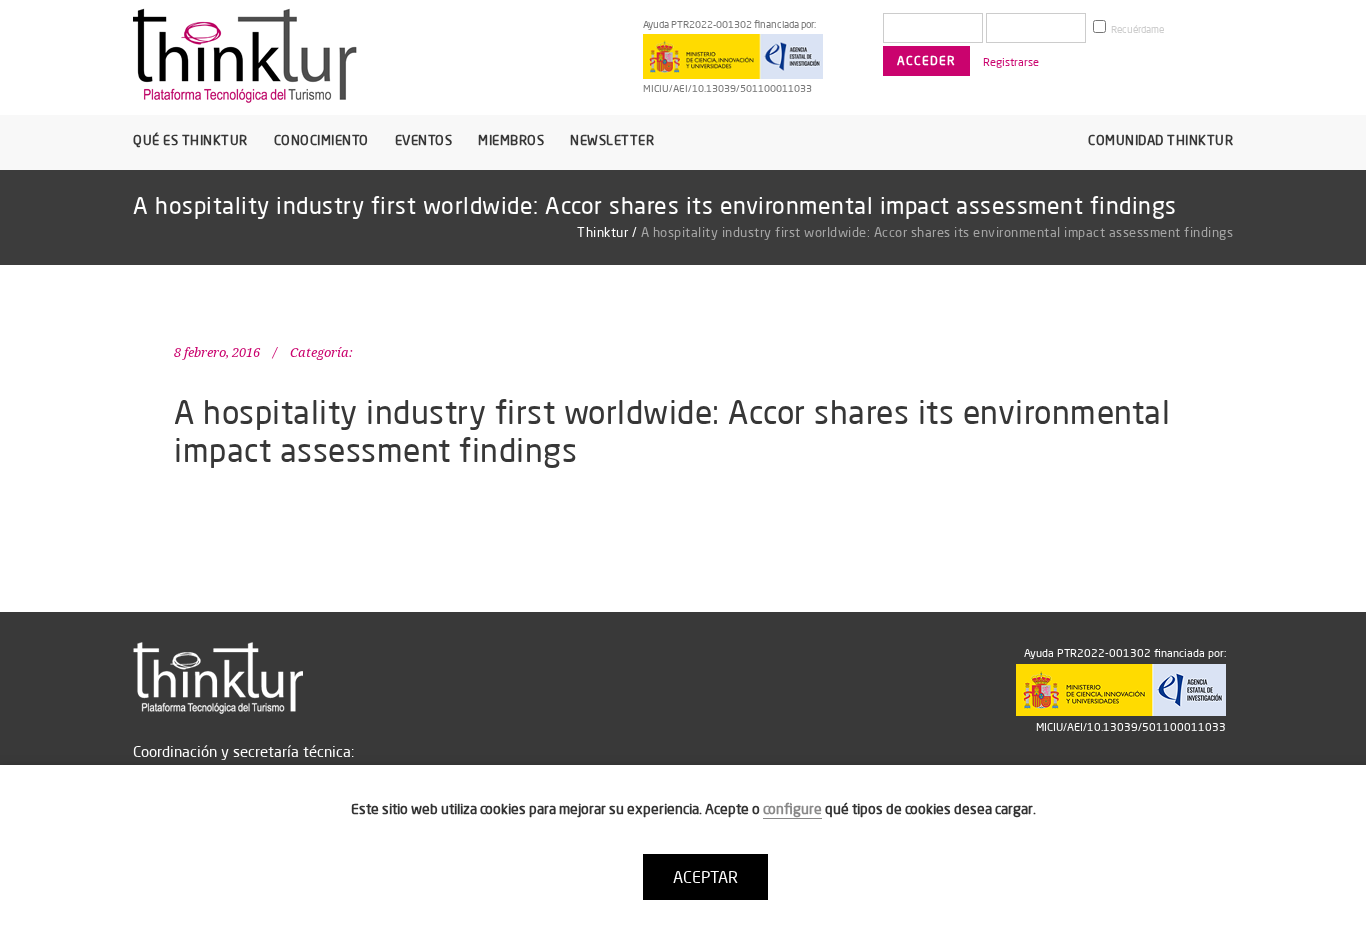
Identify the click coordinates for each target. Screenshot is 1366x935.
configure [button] (792, 809)
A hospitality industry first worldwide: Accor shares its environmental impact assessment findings (672, 430)
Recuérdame (1136, 29)
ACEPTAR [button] (705, 877)
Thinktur (602, 232)
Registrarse (1011, 62)
